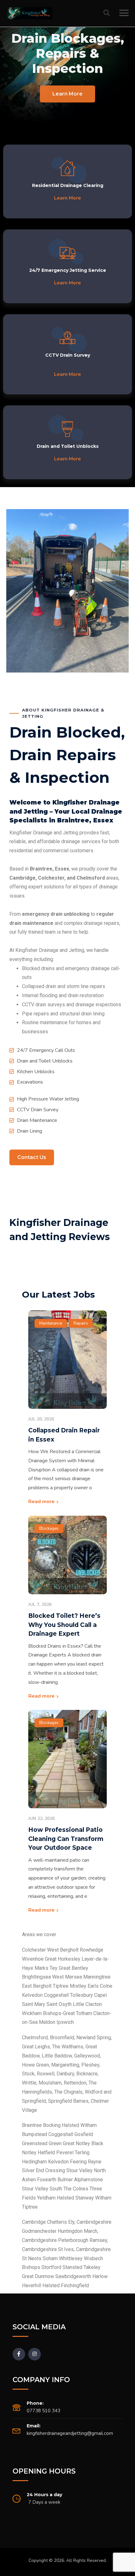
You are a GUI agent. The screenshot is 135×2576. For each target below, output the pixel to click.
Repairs (81, 1323)
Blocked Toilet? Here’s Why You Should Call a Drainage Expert (64, 1625)
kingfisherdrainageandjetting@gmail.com (70, 2433)
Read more (41, 1502)
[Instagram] (35, 2354)
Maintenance (51, 1323)
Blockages (49, 1529)
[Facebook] (19, 2354)
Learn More (67, 94)
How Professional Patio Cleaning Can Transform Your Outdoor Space (66, 1839)
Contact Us (32, 1157)
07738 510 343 (43, 2411)
